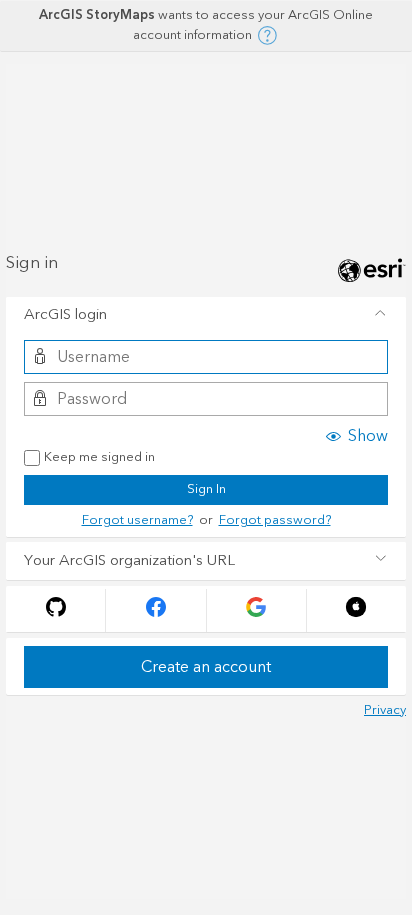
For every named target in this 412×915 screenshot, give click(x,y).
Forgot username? (137, 520)
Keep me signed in (99, 458)
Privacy (385, 710)
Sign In (206, 489)
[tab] (206, 316)
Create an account (206, 667)
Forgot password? (275, 520)
